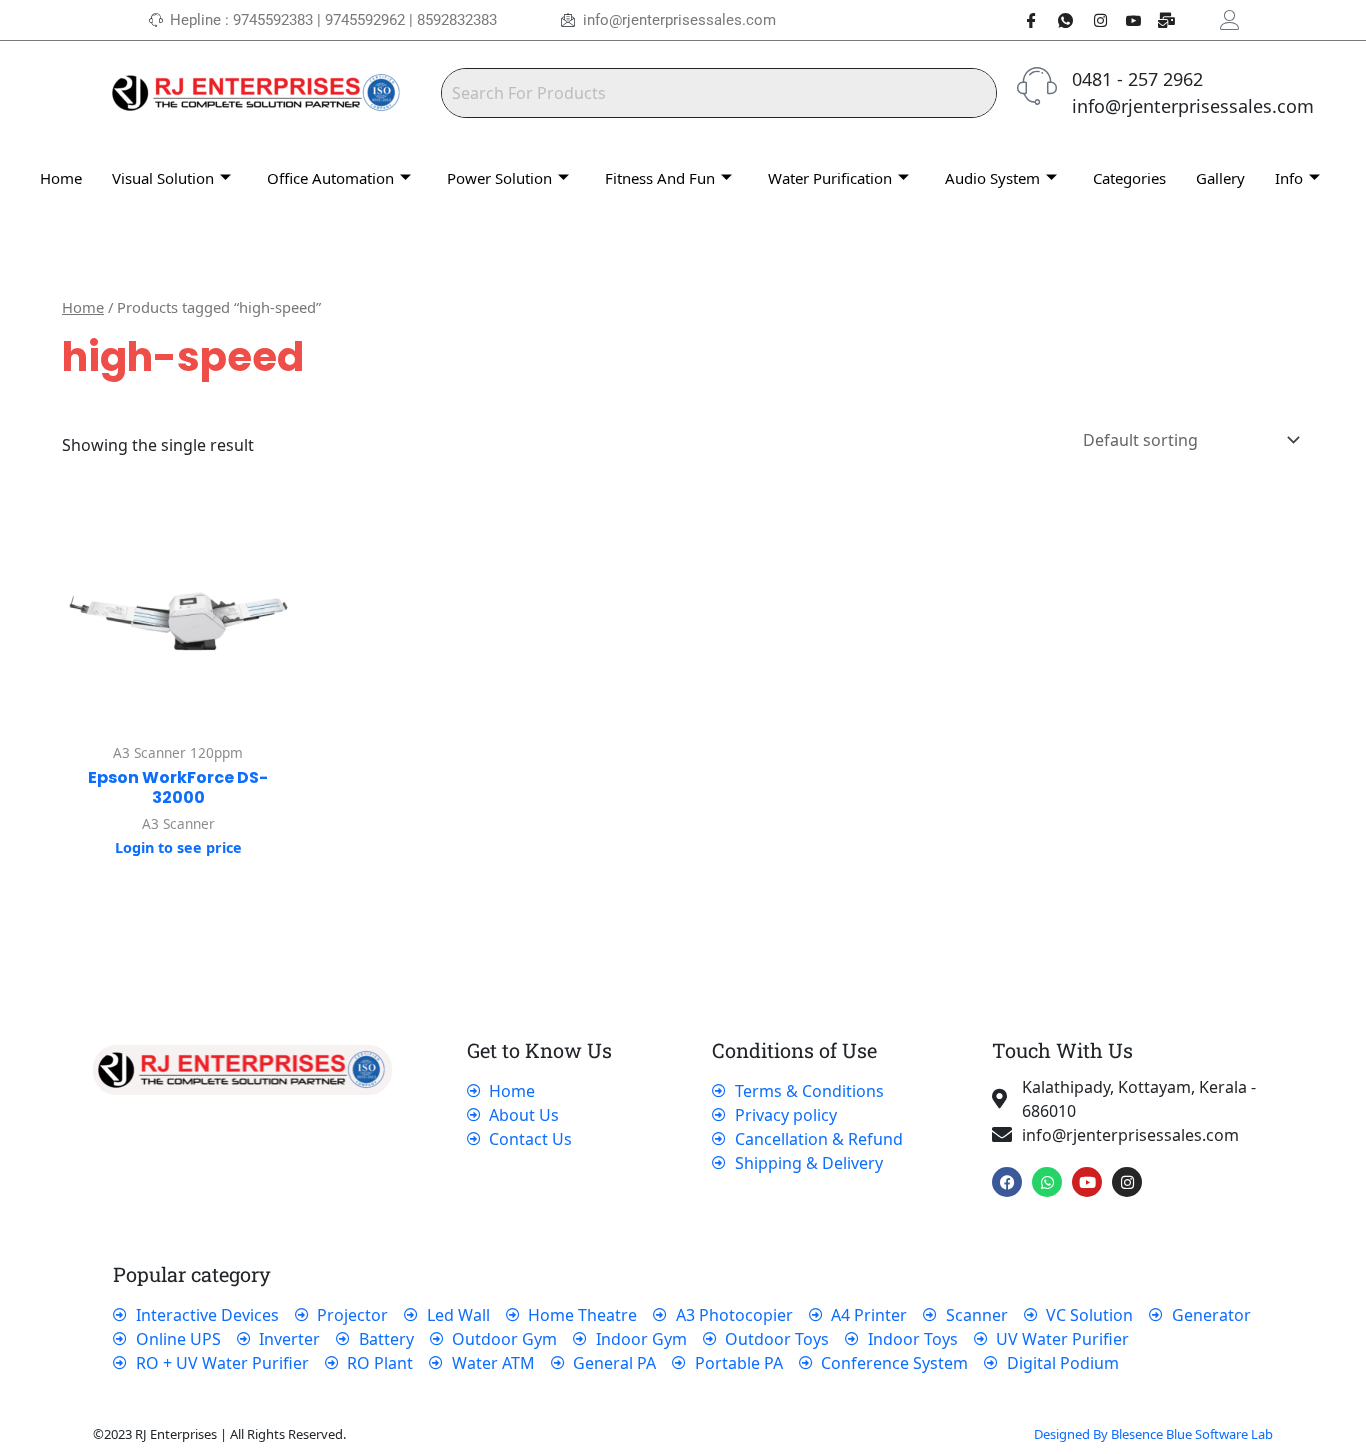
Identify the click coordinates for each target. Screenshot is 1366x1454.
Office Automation (330, 178)
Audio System (992, 178)
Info (1289, 178)
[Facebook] (1024, 20)
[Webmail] (1160, 20)
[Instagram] (1092, 20)
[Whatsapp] (1058, 20)
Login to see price (178, 847)
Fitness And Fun (660, 178)
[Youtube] (1126, 20)
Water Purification (830, 178)
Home (61, 178)
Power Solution (499, 178)
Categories (1129, 178)
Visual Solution (163, 178)
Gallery (1220, 178)
